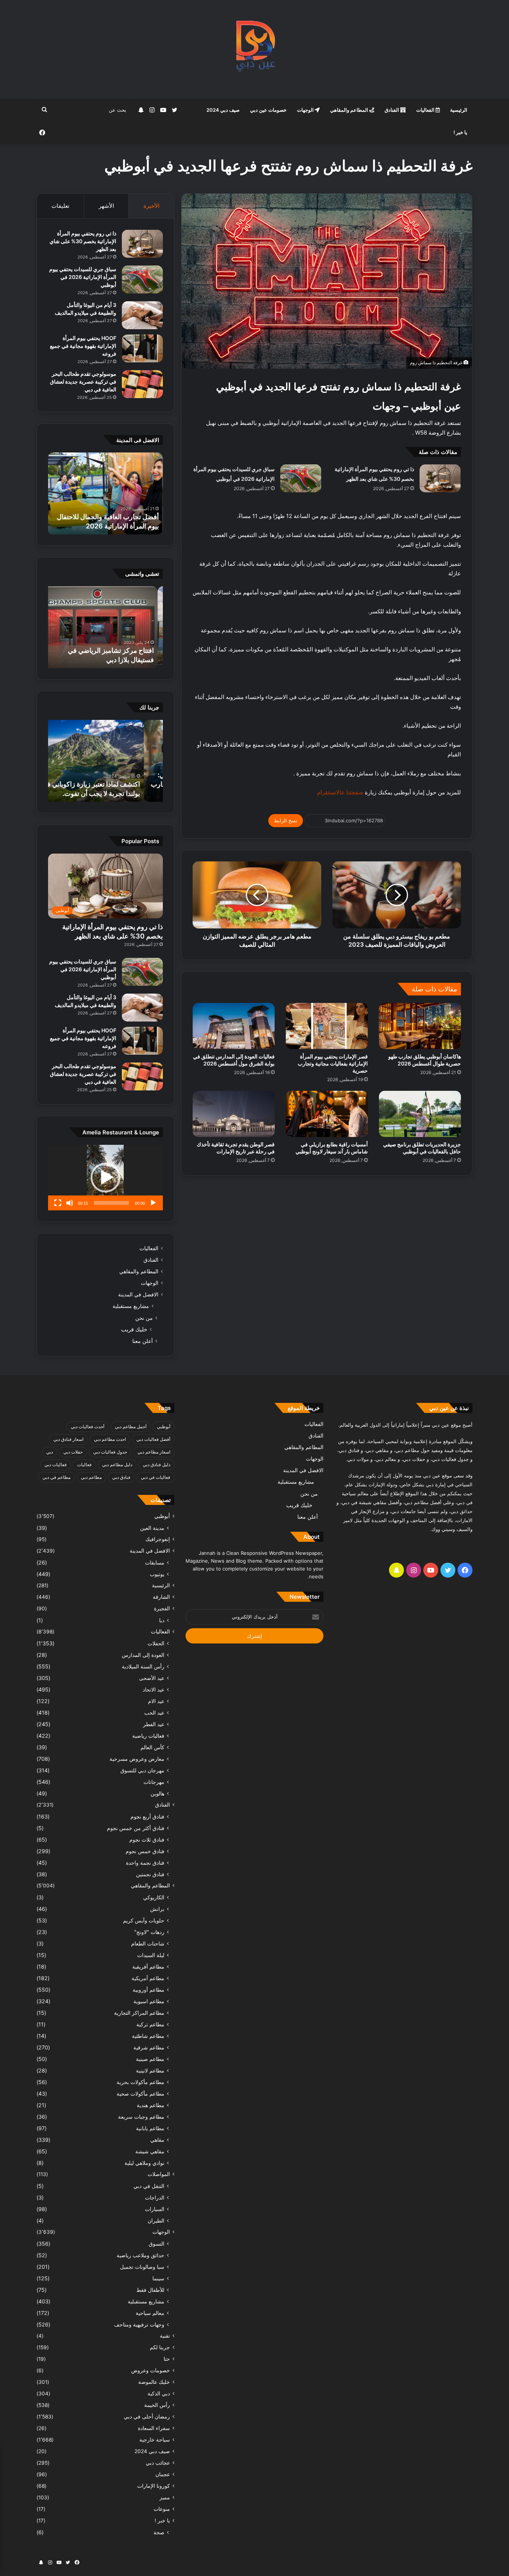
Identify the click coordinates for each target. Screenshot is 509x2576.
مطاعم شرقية (149, 2047)
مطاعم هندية (151, 2105)
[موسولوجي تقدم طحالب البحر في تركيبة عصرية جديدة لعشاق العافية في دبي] (142, 384)
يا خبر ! (460, 132)
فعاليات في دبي (156, 1477)
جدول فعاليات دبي (110, 1452)
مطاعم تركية (150, 2024)
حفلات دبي (73, 1452)
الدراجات (155, 2197)
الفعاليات (426, 110)
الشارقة (161, 1597)
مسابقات (155, 1562)
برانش (157, 1909)
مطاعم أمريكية (148, 1978)
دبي (50, 1452)
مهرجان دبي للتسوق (142, 1770)
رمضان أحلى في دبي (147, 2417)
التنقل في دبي (149, 2186)
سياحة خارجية (155, 2440)
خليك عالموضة (154, 2382)
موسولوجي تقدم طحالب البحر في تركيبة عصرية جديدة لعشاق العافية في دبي (83, 382)
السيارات (155, 2209)
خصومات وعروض (151, 2370)
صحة (159, 2532)
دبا (162, 1620)
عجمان (163, 2474)
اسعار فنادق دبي (68, 1439)
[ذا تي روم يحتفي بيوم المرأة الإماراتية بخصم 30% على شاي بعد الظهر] (440, 478)
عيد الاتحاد (154, 1689)
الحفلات (156, 1643)
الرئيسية (459, 110)
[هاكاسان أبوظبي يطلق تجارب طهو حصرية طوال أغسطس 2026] (420, 1026)
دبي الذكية (159, 2394)
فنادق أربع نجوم (147, 1816)
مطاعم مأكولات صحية (140, 2094)
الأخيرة (151, 206)
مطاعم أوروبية (148, 1990)
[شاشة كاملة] (58, 1203)
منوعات (162, 2509)
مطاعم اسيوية (149, 2001)
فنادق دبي (121, 1477)
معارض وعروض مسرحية (137, 1759)
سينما (158, 2278)
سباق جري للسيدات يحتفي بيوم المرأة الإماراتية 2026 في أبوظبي (83, 277)
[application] (105, 1178)
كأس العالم (152, 1747)
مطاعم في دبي (56, 1477)
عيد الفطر (154, 1724)
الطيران (156, 2221)
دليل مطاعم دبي (117, 1465)
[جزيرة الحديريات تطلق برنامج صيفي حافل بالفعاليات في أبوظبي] (420, 1114)
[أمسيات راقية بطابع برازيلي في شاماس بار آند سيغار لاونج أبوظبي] (327, 1114)
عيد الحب (154, 1713)
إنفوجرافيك (158, 1539)
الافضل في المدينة (138, 1295)
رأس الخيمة (157, 2405)
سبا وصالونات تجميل (142, 2267)
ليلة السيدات (151, 1955)
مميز (165, 2497)
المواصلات (159, 2174)
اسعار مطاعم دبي (154, 1452)
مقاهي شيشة (150, 2151)
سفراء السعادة (154, 2428)
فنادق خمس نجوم (145, 1851)
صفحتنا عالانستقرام (339, 792)
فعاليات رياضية (148, 1736)
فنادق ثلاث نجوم (147, 1840)
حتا (167, 2359)
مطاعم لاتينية (150, 2070)
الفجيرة (162, 1608)
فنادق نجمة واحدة (145, 1863)
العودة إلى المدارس (143, 1655)
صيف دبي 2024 (223, 110)
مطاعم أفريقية (148, 1967)
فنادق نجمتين (150, 1874)
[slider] (111, 1203)
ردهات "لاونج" (149, 1932)
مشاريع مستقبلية (131, 1306)
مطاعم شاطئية (148, 2036)
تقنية (165, 2336)
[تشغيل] (153, 1203)
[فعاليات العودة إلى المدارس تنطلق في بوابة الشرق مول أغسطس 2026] (234, 1026)
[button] (105, 1178)
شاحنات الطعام (148, 1943)
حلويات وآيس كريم (144, 1920)
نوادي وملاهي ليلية (144, 2163)
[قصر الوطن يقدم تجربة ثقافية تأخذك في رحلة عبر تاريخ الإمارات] (234, 1114)
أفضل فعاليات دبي (153, 1439)
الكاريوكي (154, 1897)
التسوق (157, 2244)
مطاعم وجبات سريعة (141, 2117)
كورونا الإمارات (154, 2486)
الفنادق (392, 110)
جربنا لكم (160, 2347)
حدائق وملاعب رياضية (140, 2255)
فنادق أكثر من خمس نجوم (136, 1828)
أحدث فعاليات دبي (88, 1427)
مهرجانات (154, 1782)
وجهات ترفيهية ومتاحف (139, 2324)
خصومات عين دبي (268, 110)
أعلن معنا (143, 1341)
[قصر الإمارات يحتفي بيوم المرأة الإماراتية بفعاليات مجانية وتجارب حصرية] (327, 1026)
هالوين (157, 1793)
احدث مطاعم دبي (110, 1439)
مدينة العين (152, 1528)
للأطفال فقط (150, 2290)
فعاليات (84, 1465)
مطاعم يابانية (150, 2128)
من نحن (144, 1318)
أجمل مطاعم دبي (131, 1427)
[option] (105, 493)
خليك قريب (134, 1329)
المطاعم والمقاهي (350, 110)
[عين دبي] (255, 49)
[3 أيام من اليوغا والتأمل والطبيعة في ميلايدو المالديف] (142, 315)
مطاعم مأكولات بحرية (140, 2082)
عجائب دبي (158, 2463)
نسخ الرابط (286, 820)
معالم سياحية (150, 2313)
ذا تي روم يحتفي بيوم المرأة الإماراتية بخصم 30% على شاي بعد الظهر (83, 241)
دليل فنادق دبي (157, 1465)
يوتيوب (157, 1574)
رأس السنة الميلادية (143, 1666)
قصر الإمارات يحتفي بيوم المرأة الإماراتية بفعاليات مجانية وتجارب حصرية (333, 1063)
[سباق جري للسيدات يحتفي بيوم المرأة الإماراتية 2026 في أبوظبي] (301, 478)
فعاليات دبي (56, 1465)
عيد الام (156, 1701)
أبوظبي (164, 1427)
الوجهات (306, 110)
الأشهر (106, 206)
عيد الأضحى (152, 1678)
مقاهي (157, 2140)
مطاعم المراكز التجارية (139, 2013)
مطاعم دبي (91, 1477)
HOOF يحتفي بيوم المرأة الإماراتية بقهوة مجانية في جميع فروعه (83, 346)
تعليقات (60, 206)
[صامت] (70, 1203)
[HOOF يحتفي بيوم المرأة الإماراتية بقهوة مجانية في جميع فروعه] (142, 348)
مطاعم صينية (150, 2059)
